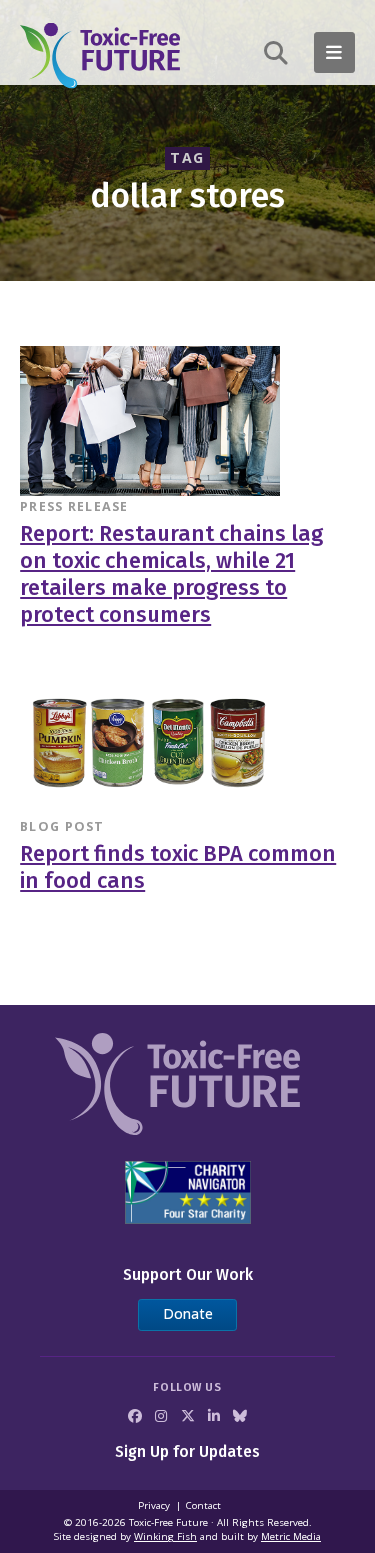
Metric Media (291, 1536)
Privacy (154, 1505)
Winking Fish (165, 1536)
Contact (203, 1505)
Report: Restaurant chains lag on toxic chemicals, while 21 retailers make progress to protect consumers (171, 575)
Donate (188, 1313)
